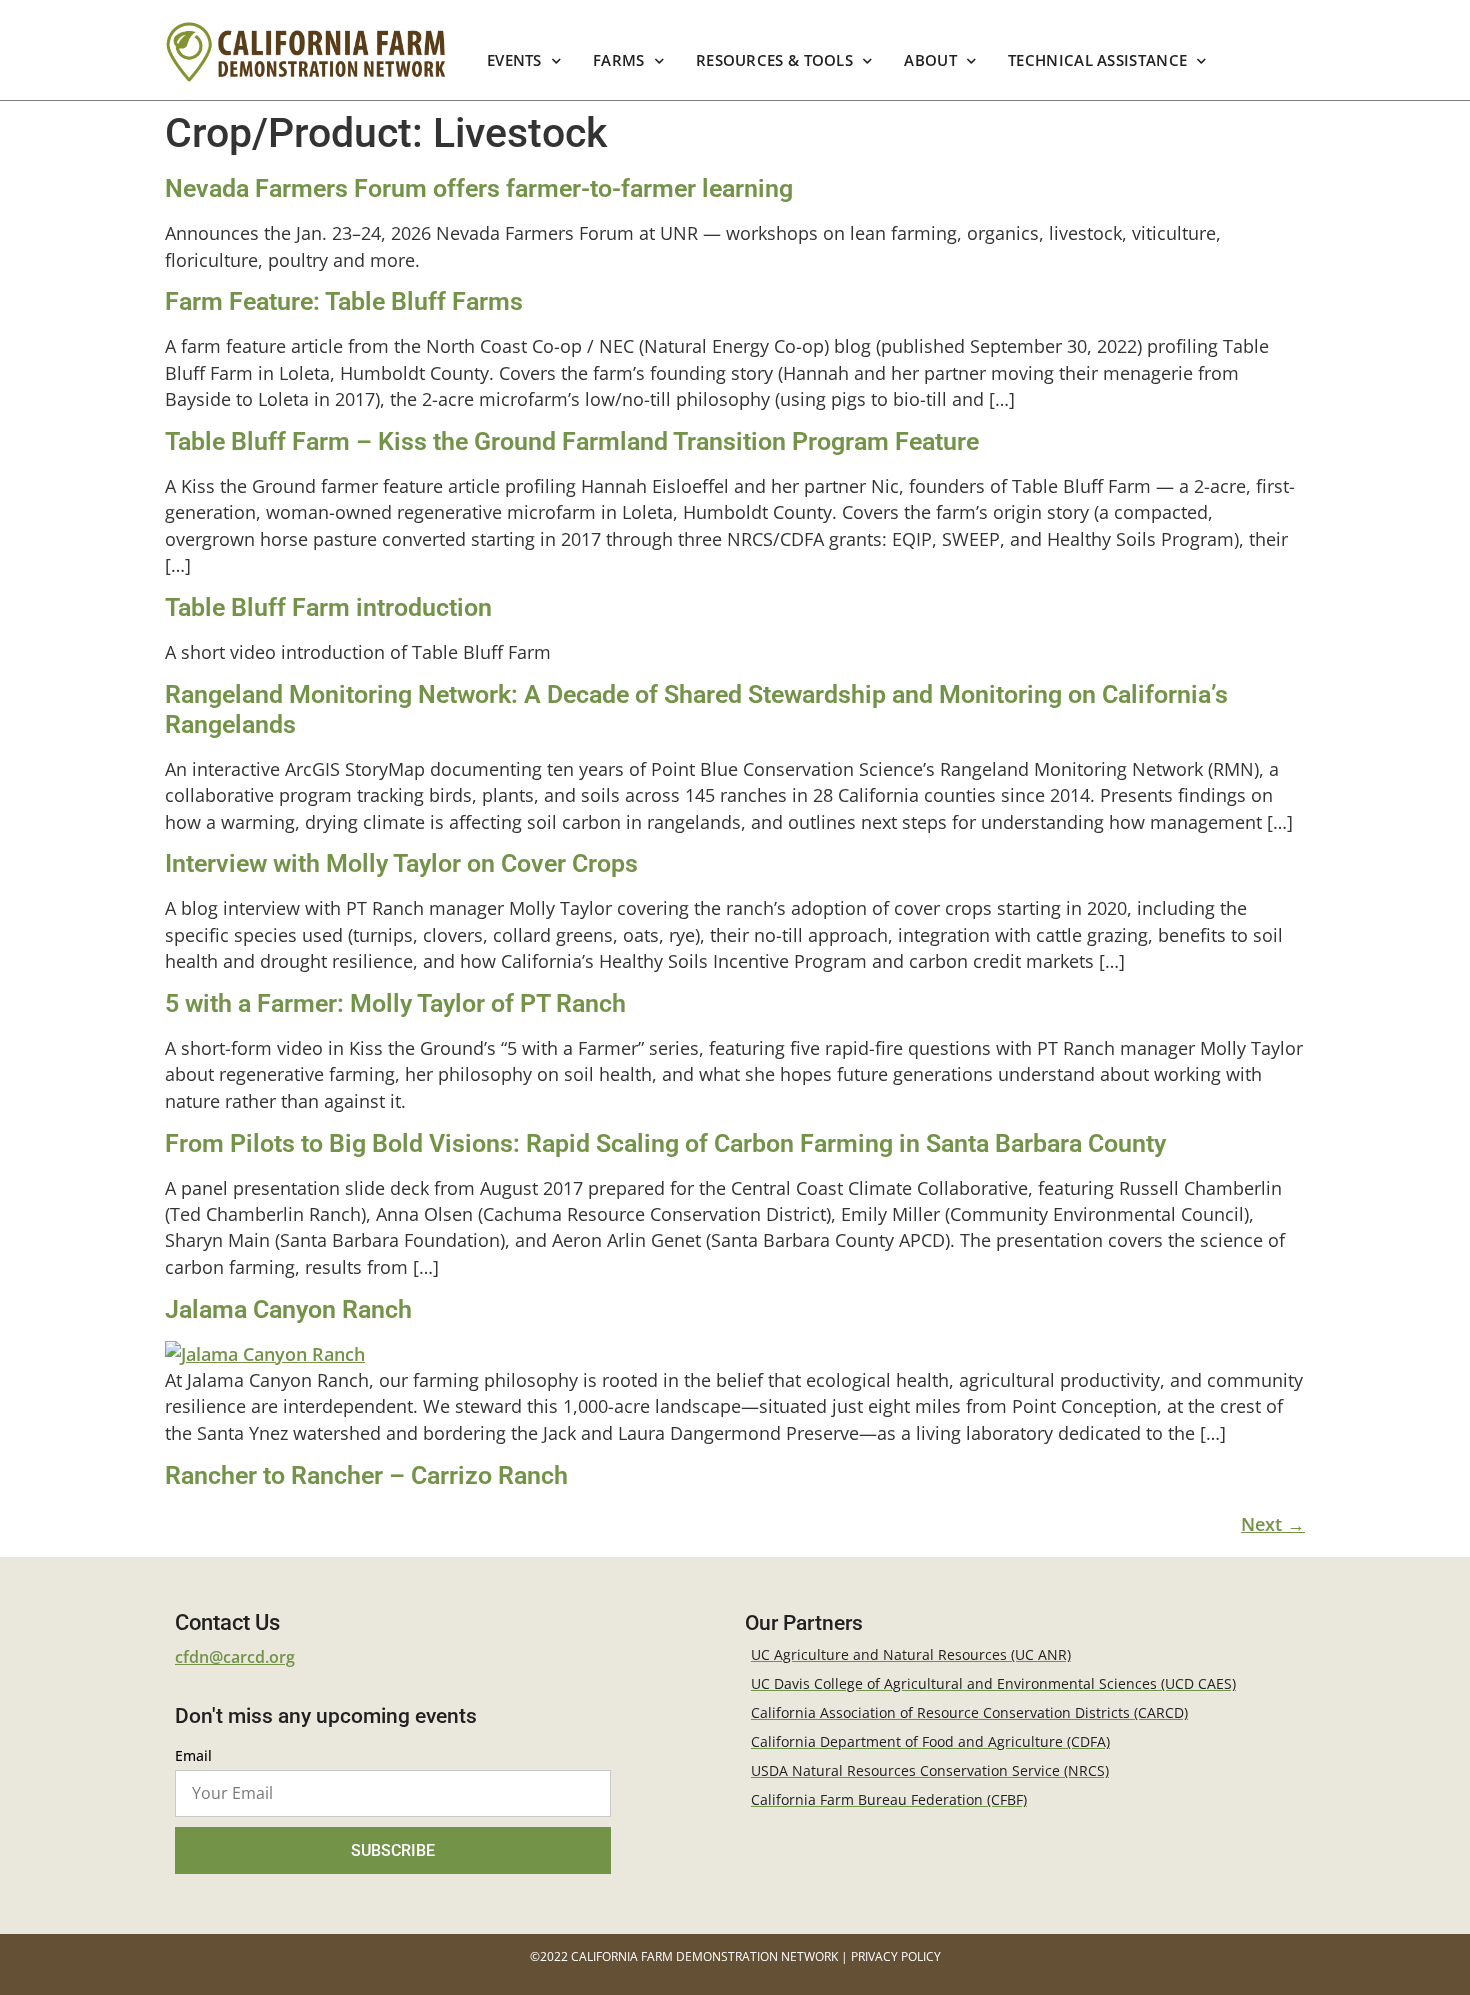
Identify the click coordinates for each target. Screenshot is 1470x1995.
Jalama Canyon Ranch (288, 1309)
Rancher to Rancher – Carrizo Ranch (366, 1475)
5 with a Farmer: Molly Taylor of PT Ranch (395, 1003)
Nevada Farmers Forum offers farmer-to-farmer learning (479, 188)
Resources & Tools (774, 60)
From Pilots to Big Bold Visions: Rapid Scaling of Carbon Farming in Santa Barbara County (665, 1143)
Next (1273, 1524)
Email (193, 1757)
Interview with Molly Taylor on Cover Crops (401, 863)
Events (514, 60)
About (931, 60)
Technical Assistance (1097, 60)
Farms (619, 60)
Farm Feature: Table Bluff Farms (344, 301)
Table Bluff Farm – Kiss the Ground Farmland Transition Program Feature (572, 441)
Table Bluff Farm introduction (328, 607)
